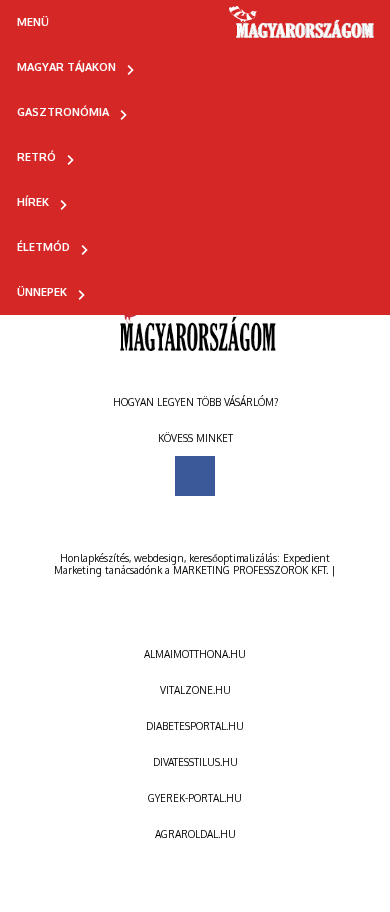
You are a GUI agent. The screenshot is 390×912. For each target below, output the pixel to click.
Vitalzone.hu (195, 690)
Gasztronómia (63, 112)
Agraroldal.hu (195, 834)
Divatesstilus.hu (195, 762)
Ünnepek (42, 292)
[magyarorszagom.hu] (302, 29)
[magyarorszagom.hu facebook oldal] (195, 476)
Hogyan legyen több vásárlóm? (195, 402)
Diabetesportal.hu (195, 726)
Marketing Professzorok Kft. (250, 570)
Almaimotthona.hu (195, 654)
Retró (36, 157)
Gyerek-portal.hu (195, 798)
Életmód (43, 247)
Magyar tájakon (66, 67)
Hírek (33, 202)
